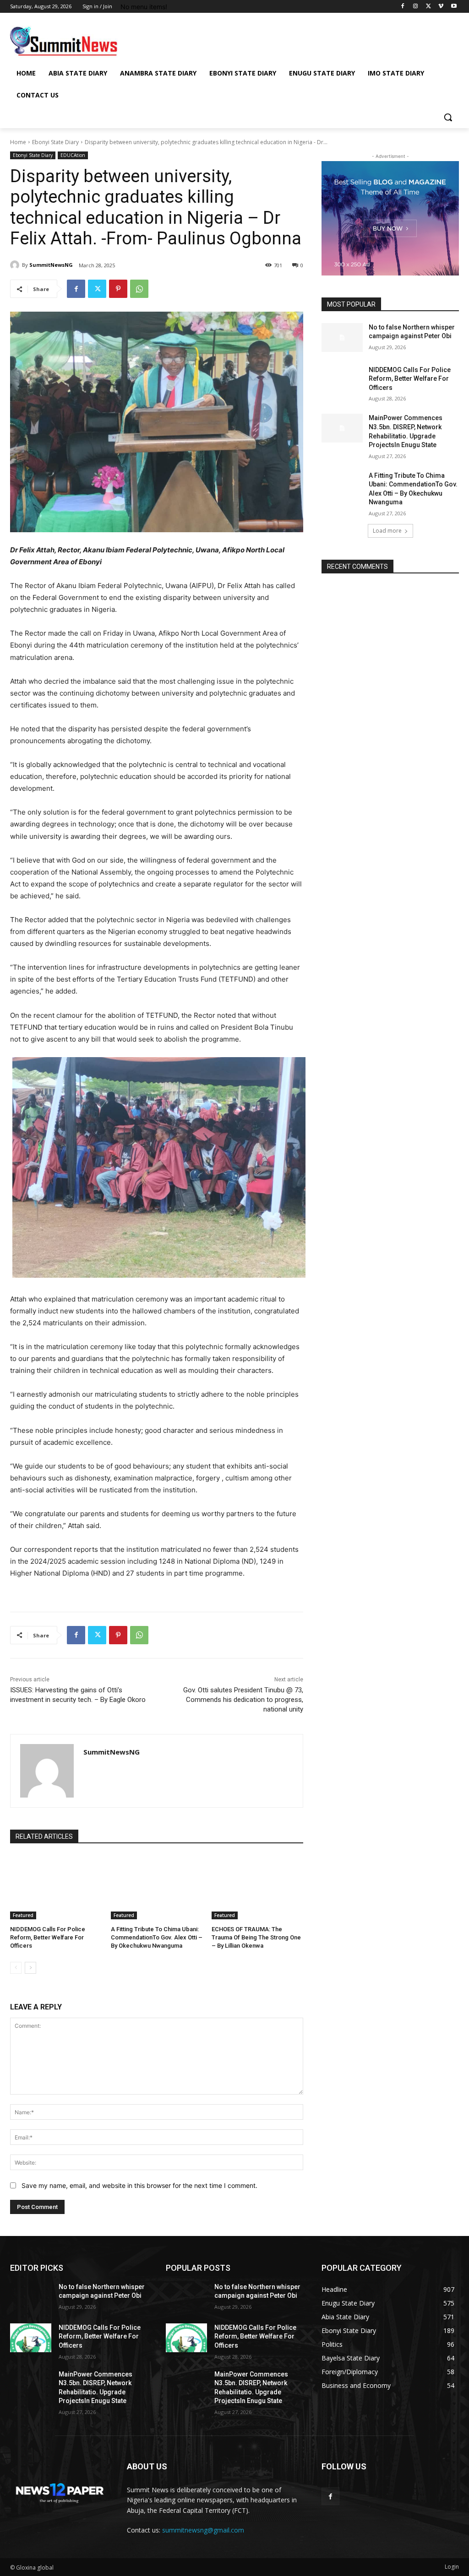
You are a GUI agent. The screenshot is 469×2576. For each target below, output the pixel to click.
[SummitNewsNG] (16, 265)
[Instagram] (416, 7)
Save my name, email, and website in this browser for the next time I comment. (139, 2185)
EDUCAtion (73, 155)
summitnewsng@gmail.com (203, 2530)
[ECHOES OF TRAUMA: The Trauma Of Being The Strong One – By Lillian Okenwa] (257, 1887)
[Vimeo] (441, 7)
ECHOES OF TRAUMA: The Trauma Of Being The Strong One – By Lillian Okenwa (256, 1937)
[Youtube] (454, 7)
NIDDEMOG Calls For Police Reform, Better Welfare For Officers (48, 1937)
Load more (387, 531)
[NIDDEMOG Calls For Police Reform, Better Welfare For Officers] (56, 1887)
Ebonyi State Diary (55, 142)
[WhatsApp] (139, 289)
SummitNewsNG (51, 265)
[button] (448, 117)
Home (18, 142)
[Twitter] (428, 7)
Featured (23, 1915)
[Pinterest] (118, 289)
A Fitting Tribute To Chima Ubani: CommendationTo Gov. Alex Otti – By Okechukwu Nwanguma (157, 1937)
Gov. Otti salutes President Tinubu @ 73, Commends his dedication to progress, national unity (243, 1700)
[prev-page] (16, 1968)
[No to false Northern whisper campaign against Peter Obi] (342, 338)
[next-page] (30, 1968)
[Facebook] (403, 7)
